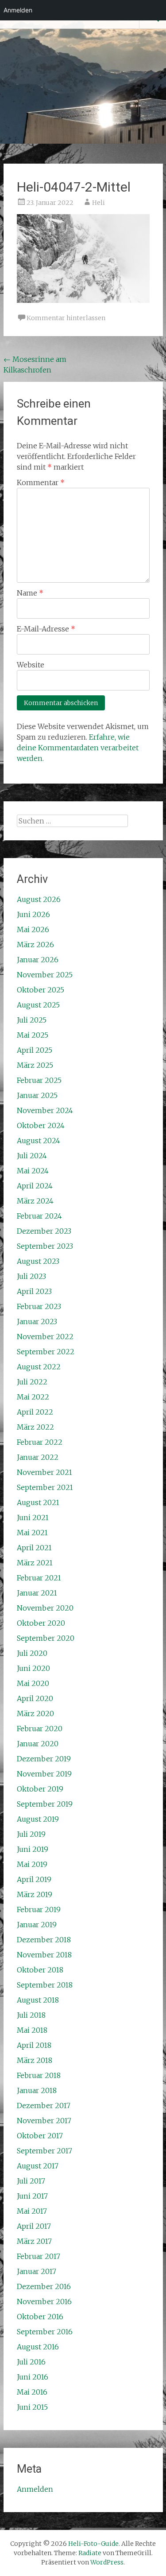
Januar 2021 (37, 1593)
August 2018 (38, 2000)
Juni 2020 (33, 1668)
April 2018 (34, 2045)
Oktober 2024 (41, 1125)
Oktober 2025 (41, 990)
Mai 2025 (33, 1035)
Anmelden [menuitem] (18, 10)
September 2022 (46, 1352)
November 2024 (45, 1110)
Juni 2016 (33, 2377)
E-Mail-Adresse (46, 629)
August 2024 (39, 1141)
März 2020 (35, 1713)
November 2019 (44, 1774)
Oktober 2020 (41, 1623)
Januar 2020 (38, 1744)
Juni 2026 (33, 914)
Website (31, 665)
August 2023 (38, 1261)
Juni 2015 (32, 2407)
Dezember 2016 (44, 2286)
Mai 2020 (33, 1683)
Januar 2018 (37, 2090)
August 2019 (38, 1819)
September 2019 (45, 1804)
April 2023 (34, 1291)
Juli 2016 (31, 2362)
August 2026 (39, 899)
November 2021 (44, 1472)
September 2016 (45, 2332)
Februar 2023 (39, 1306)
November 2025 (45, 975)
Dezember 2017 (44, 2105)
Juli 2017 (31, 2181)
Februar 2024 (39, 1216)
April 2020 (35, 1698)
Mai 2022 (33, 1397)
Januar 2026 (38, 960)
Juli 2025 (32, 1020)
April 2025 (35, 1050)
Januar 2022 (38, 1457)
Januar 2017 (37, 2271)
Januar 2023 (37, 1321)
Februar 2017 (39, 2256)
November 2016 (44, 2302)
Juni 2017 (32, 2196)
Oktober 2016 (40, 2317)
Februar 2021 (39, 1578)
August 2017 (38, 2166)
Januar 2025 (37, 1095)
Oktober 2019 (40, 1789)
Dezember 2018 (44, 1940)
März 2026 (35, 945)
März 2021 (35, 1563)
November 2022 (45, 1337)
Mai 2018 (32, 2030)
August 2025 (38, 1005)
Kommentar (41, 482)
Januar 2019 (37, 1925)
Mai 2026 (33, 929)
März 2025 (35, 1065)
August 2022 (39, 1367)
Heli (98, 203)
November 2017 (44, 2121)
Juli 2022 (32, 1382)
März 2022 (35, 1427)
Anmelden (35, 2489)
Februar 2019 (39, 1909)
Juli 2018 (31, 2015)
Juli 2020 (32, 1653)
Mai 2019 (32, 1864)
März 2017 (34, 2241)
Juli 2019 (31, 1834)
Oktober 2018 (40, 1970)
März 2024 (35, 1201)
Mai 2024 (33, 1171)
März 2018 (35, 2060)
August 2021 (38, 1502)
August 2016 (38, 2347)
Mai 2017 (32, 2211)
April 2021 (34, 1548)
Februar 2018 (39, 2075)
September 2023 (45, 1246)
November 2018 (44, 1955)
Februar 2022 (40, 1442)
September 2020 (46, 1638)
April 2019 (34, 1879)
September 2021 (45, 1487)
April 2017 (34, 2226)
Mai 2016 (32, 2392)
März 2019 (35, 1894)
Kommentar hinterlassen (66, 318)
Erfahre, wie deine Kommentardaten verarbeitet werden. (78, 748)
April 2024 (35, 1186)
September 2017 (44, 2151)
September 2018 (45, 1985)
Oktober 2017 (40, 2136)
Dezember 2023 (44, 1231)
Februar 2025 (39, 1080)
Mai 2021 (32, 1533)
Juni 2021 (33, 1517)
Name (30, 593)
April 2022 (35, 1412)
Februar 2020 (40, 1729)
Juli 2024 (32, 1156)
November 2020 (45, 1608)
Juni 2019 (33, 1849)
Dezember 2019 (44, 1759)
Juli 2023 (31, 1276)
